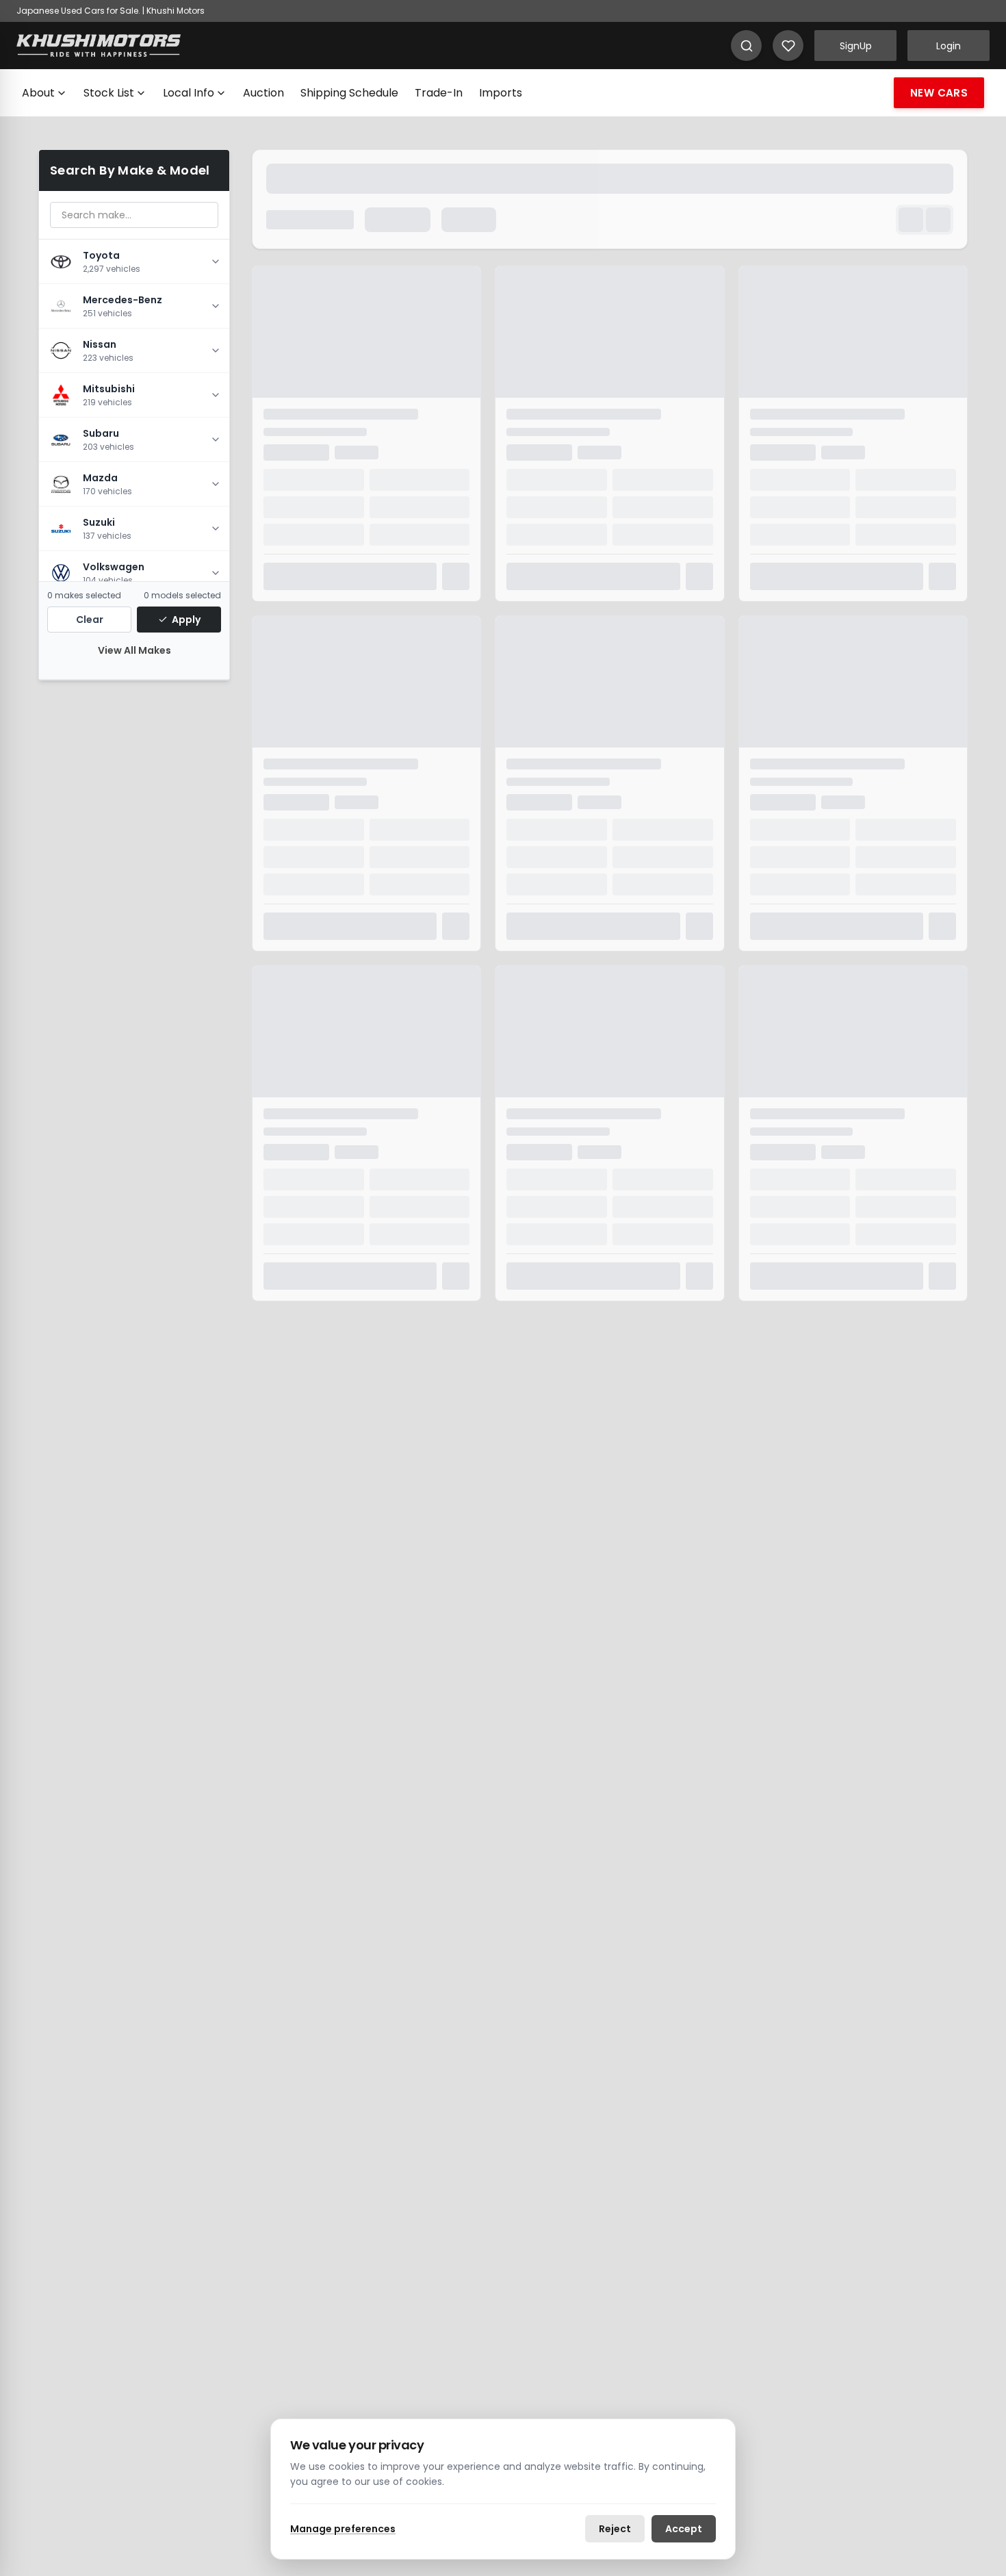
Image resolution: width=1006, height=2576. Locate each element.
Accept (684, 2529)
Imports (501, 93)
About (38, 93)
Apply (186, 620)
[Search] (746, 46)
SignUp (856, 46)
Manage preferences (343, 2529)
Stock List (109, 93)
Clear (90, 620)
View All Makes (134, 650)
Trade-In (439, 93)
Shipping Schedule (349, 93)
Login (949, 46)
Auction (263, 93)
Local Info (189, 93)
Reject (615, 2529)
